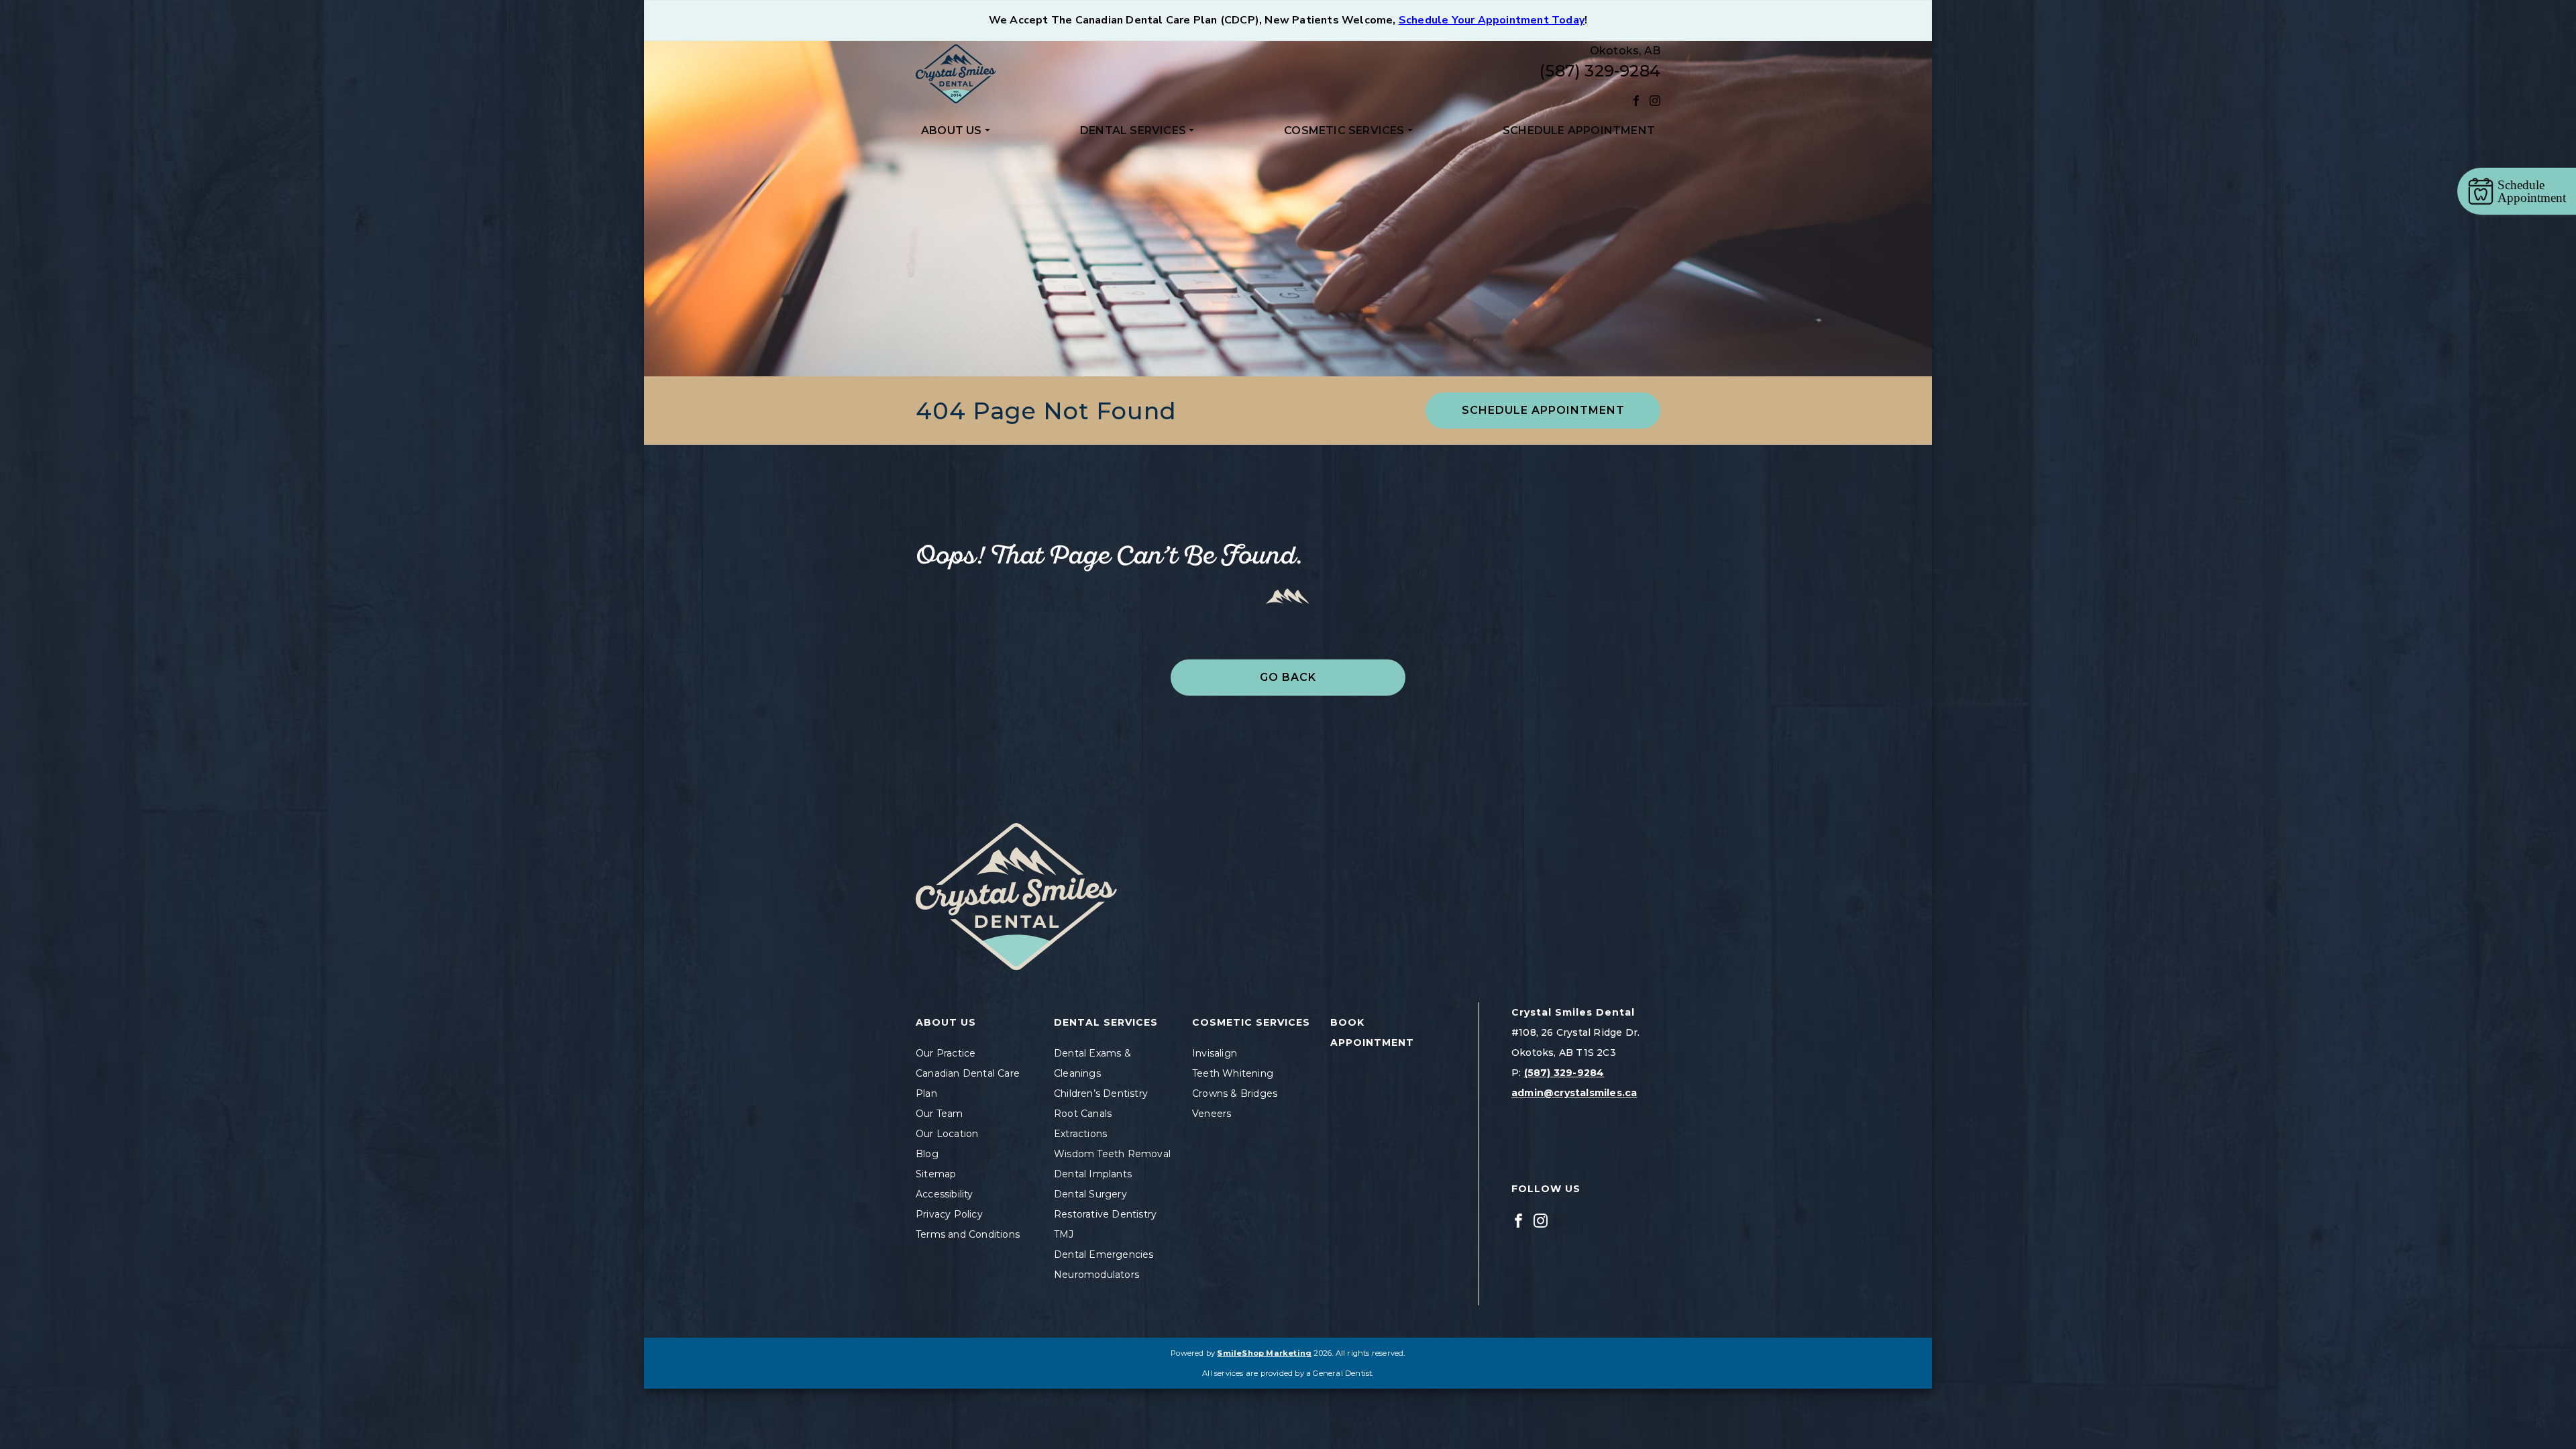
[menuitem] (956, 131)
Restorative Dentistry (1105, 1214)
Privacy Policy (949, 1214)
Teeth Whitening (1233, 1073)
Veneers (1212, 1114)
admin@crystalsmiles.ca (1574, 1093)
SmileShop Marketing (1264, 1353)
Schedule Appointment (1579, 130)
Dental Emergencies (1104, 1254)
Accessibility (945, 1194)
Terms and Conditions (968, 1234)
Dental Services (1133, 130)
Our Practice (946, 1053)
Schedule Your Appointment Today (1492, 20)
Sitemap (936, 1174)
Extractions (1080, 1134)
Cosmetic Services (1344, 130)
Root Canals (1083, 1114)
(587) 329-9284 (1600, 71)
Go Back (1288, 677)
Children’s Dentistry (1101, 1093)
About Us (952, 130)
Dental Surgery (1090, 1194)
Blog (927, 1154)
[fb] (1636, 100)
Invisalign (1215, 1053)
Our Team (940, 1114)
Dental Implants (1093, 1174)
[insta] (1655, 100)
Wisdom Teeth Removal (1112, 1154)
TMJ (1064, 1234)
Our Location (947, 1134)
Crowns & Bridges (1235, 1093)
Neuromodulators (1096, 1275)
